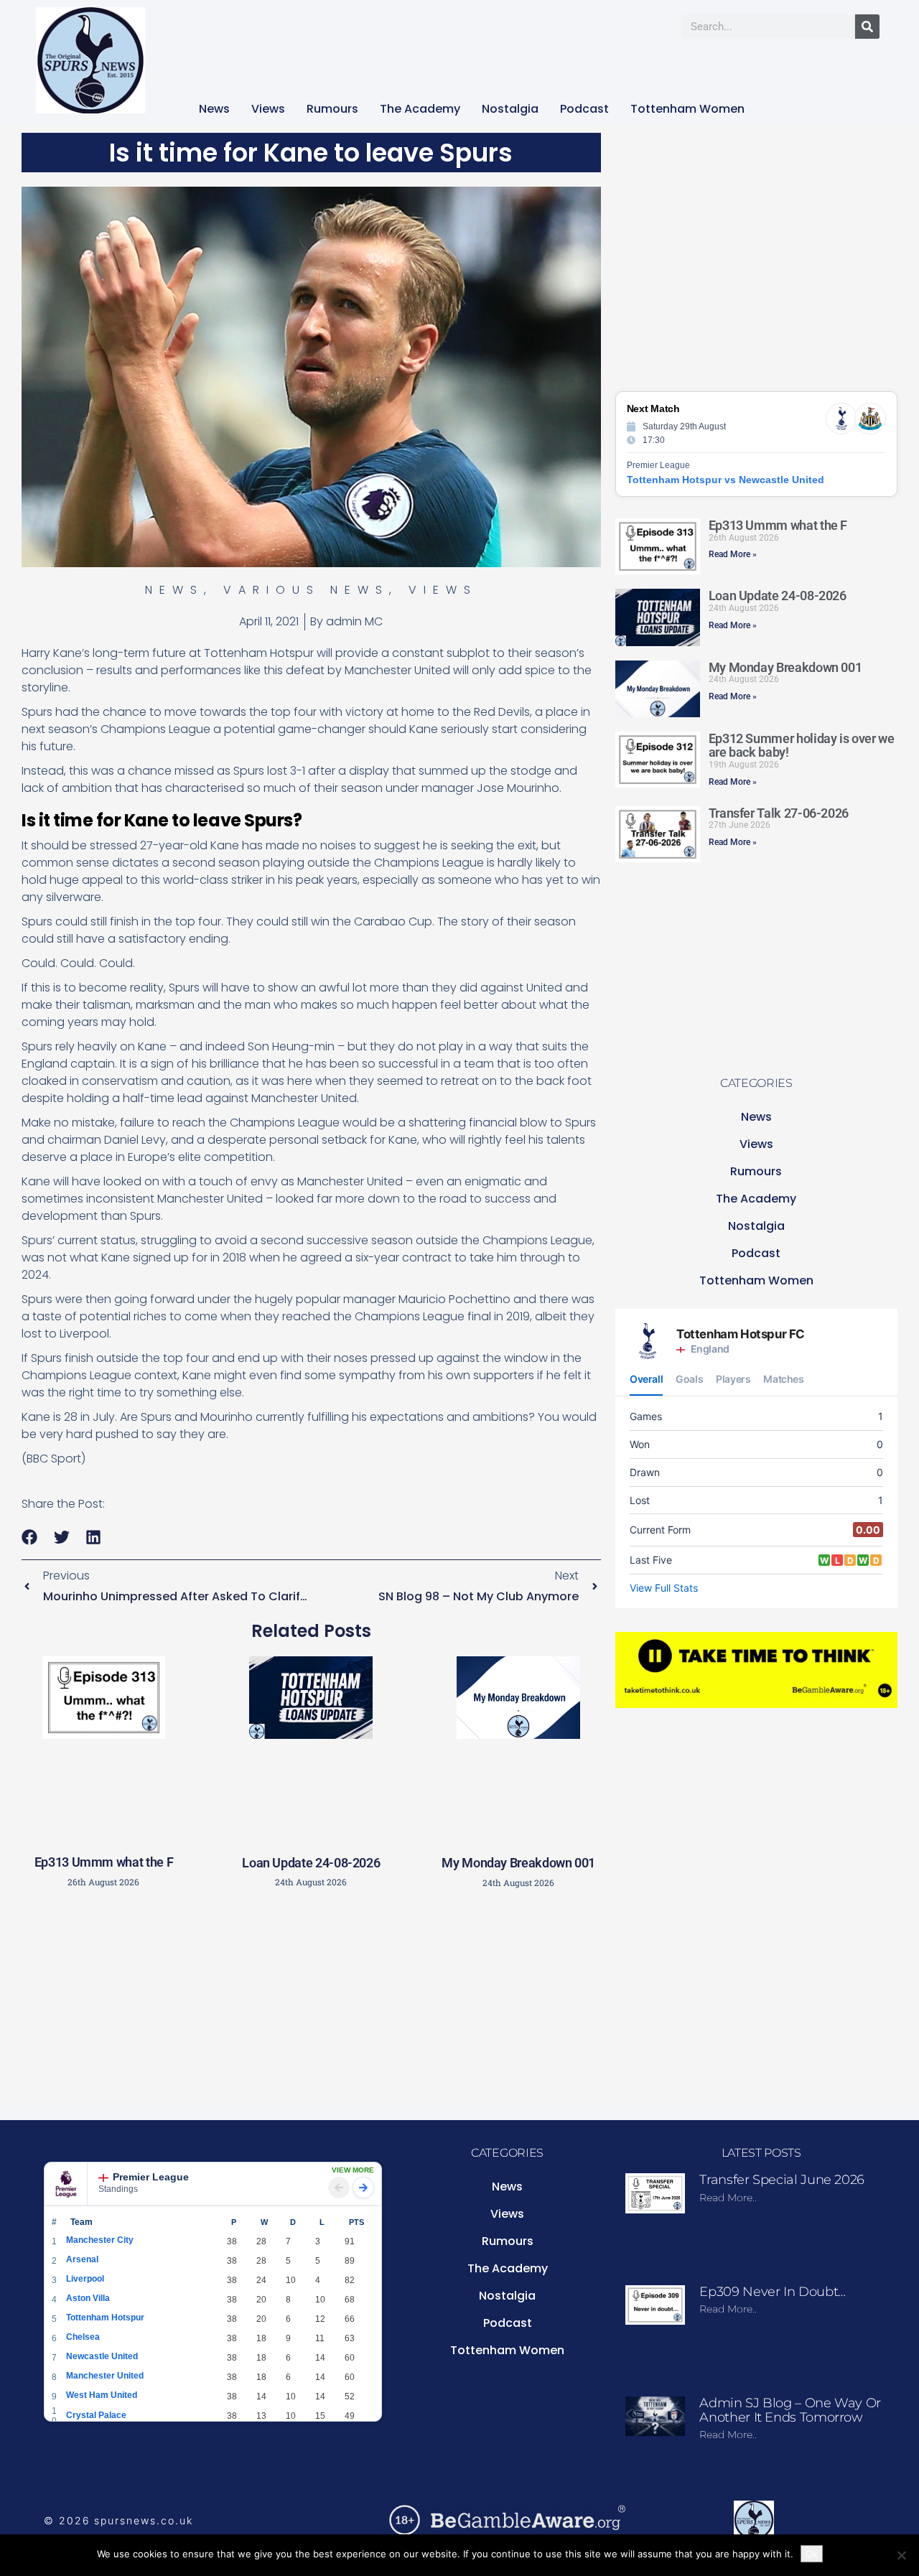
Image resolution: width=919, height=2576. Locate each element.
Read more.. (728, 2198)
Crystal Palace (96, 2415)
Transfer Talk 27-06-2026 (779, 813)
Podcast (584, 109)
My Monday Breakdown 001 (518, 1863)
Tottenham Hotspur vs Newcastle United (726, 480)
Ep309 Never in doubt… (772, 2292)
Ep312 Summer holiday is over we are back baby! (802, 746)
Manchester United (105, 2376)
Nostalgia (510, 109)
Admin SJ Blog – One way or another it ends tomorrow (790, 2410)
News (214, 109)
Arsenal (82, 2259)
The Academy (420, 109)
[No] (901, 2555)
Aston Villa (88, 2298)
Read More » (733, 554)
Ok (812, 2554)
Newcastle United (102, 2356)
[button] (30, 1537)
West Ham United (102, 2395)
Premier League (151, 2177)
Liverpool (85, 2279)
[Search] (867, 27)
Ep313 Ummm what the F (104, 1862)
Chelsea (83, 2337)
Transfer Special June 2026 (782, 2180)
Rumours (332, 109)
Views (268, 109)
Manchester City (100, 2240)
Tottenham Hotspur (105, 2318)
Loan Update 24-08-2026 (311, 1863)
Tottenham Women (687, 109)
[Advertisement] (311, 2002)
